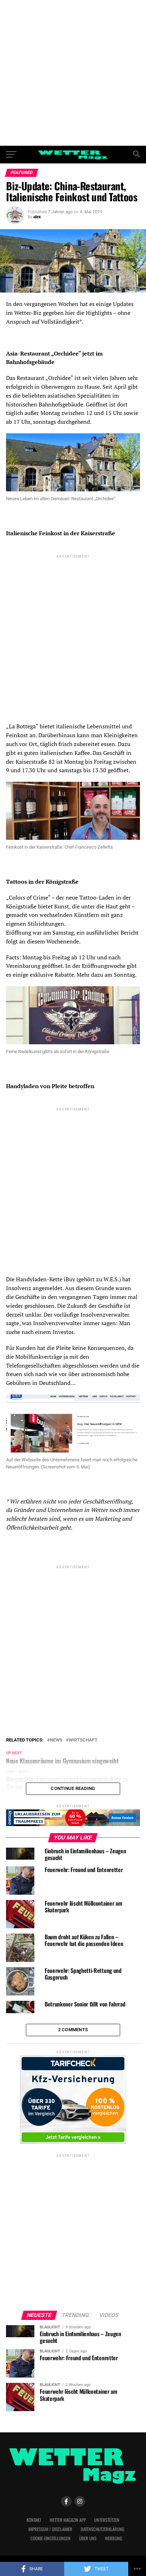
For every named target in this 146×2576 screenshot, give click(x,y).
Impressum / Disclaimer (50, 2529)
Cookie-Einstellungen (50, 2538)
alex (37, 217)
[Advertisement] (73, 73)
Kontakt (34, 2520)
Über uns (88, 2538)
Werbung (114, 2538)
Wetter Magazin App (68, 2520)
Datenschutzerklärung (103, 2529)
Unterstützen (107, 2520)
